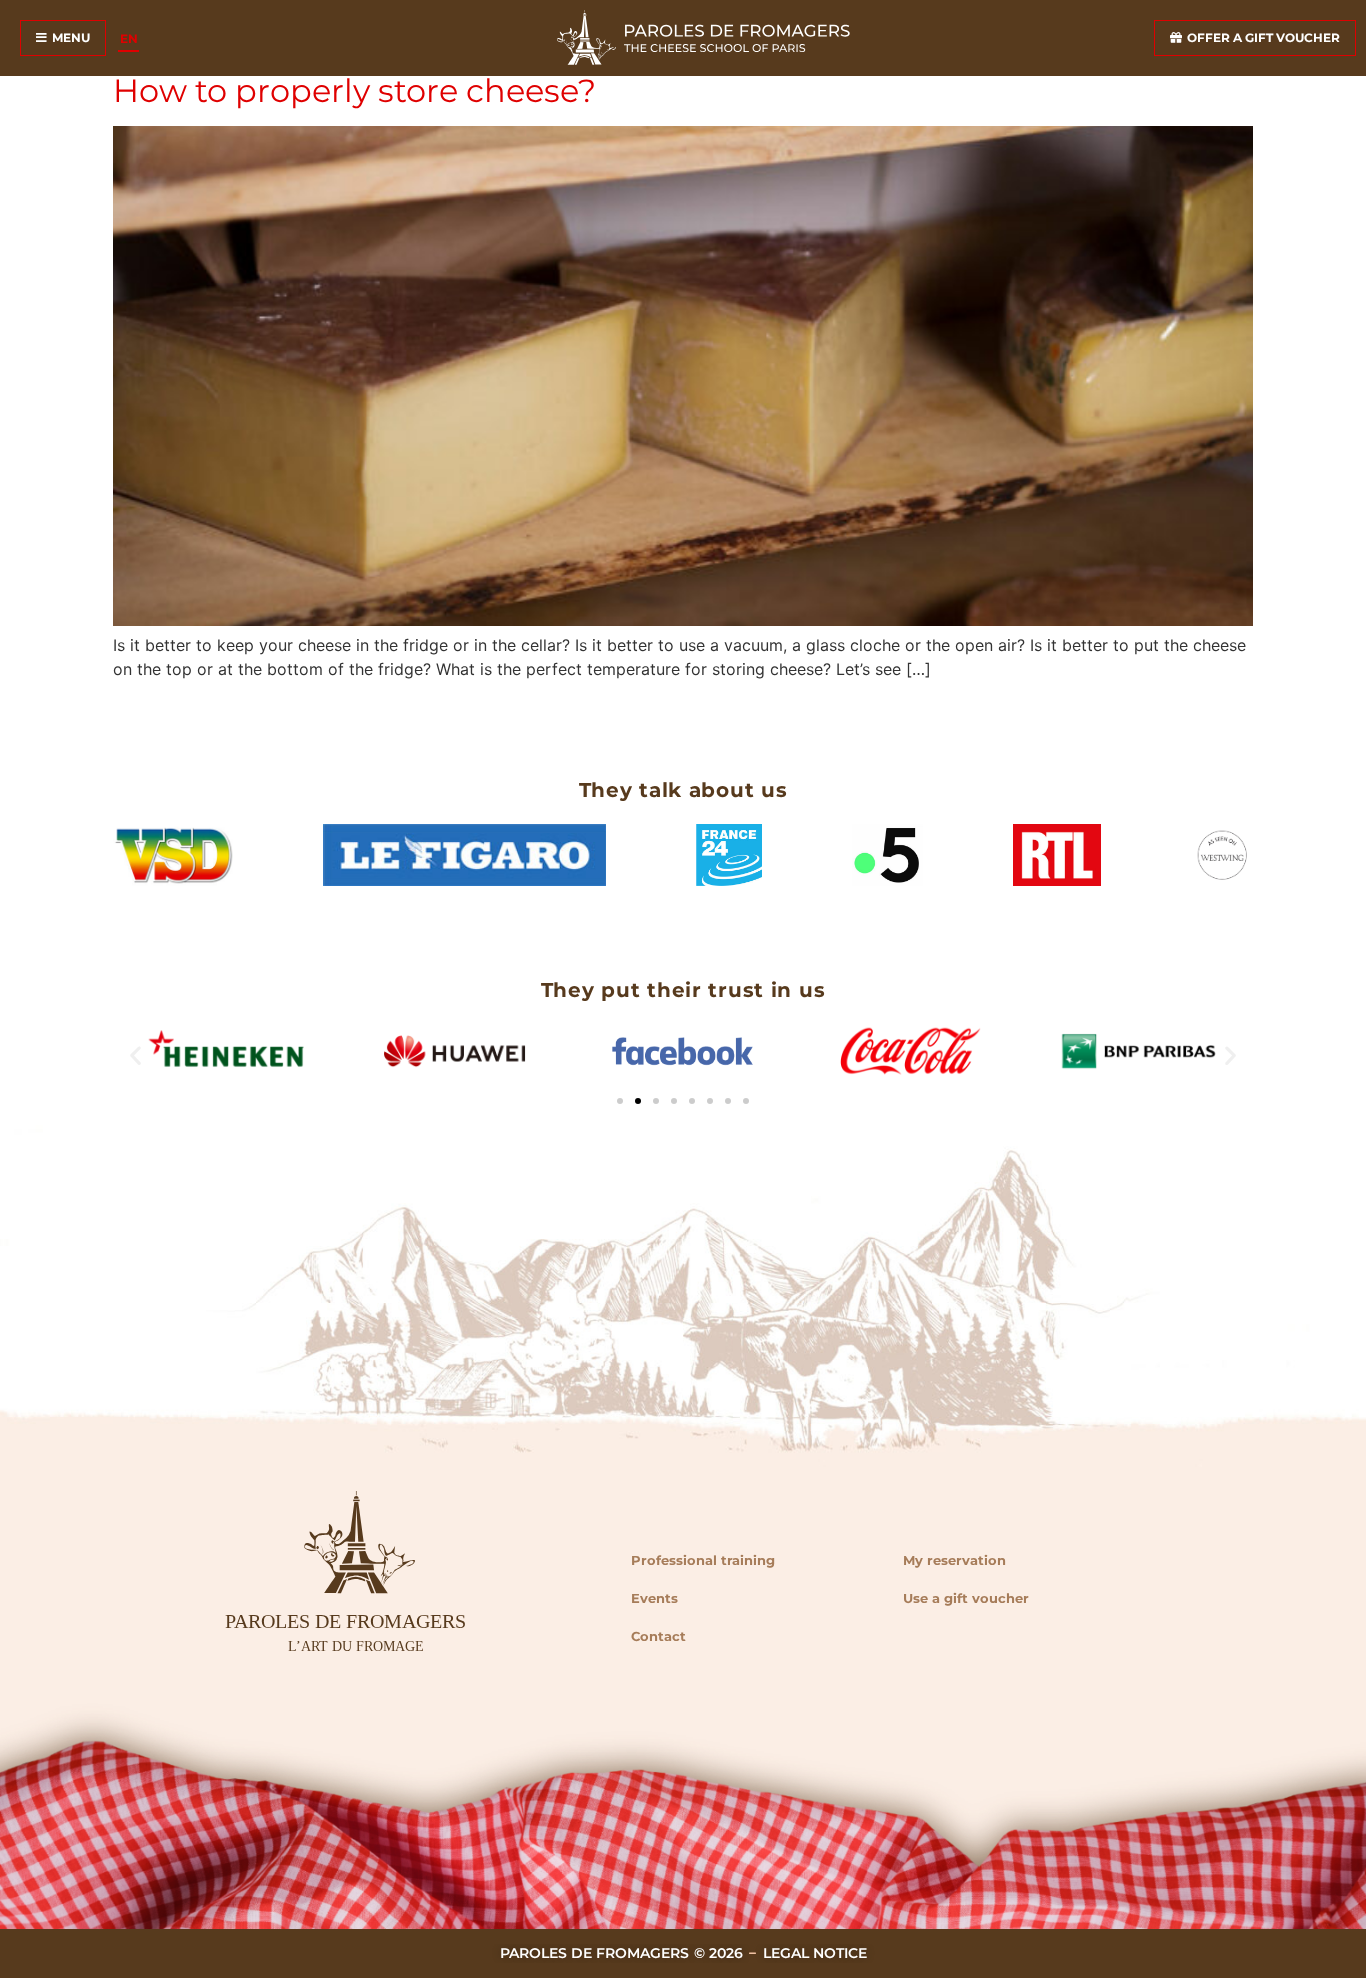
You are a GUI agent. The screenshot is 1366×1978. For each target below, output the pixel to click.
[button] (135, 1054)
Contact (658, 1636)
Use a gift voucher (966, 1598)
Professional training (703, 1560)
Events (654, 1598)
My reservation (954, 1560)
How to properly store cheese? (354, 90)
